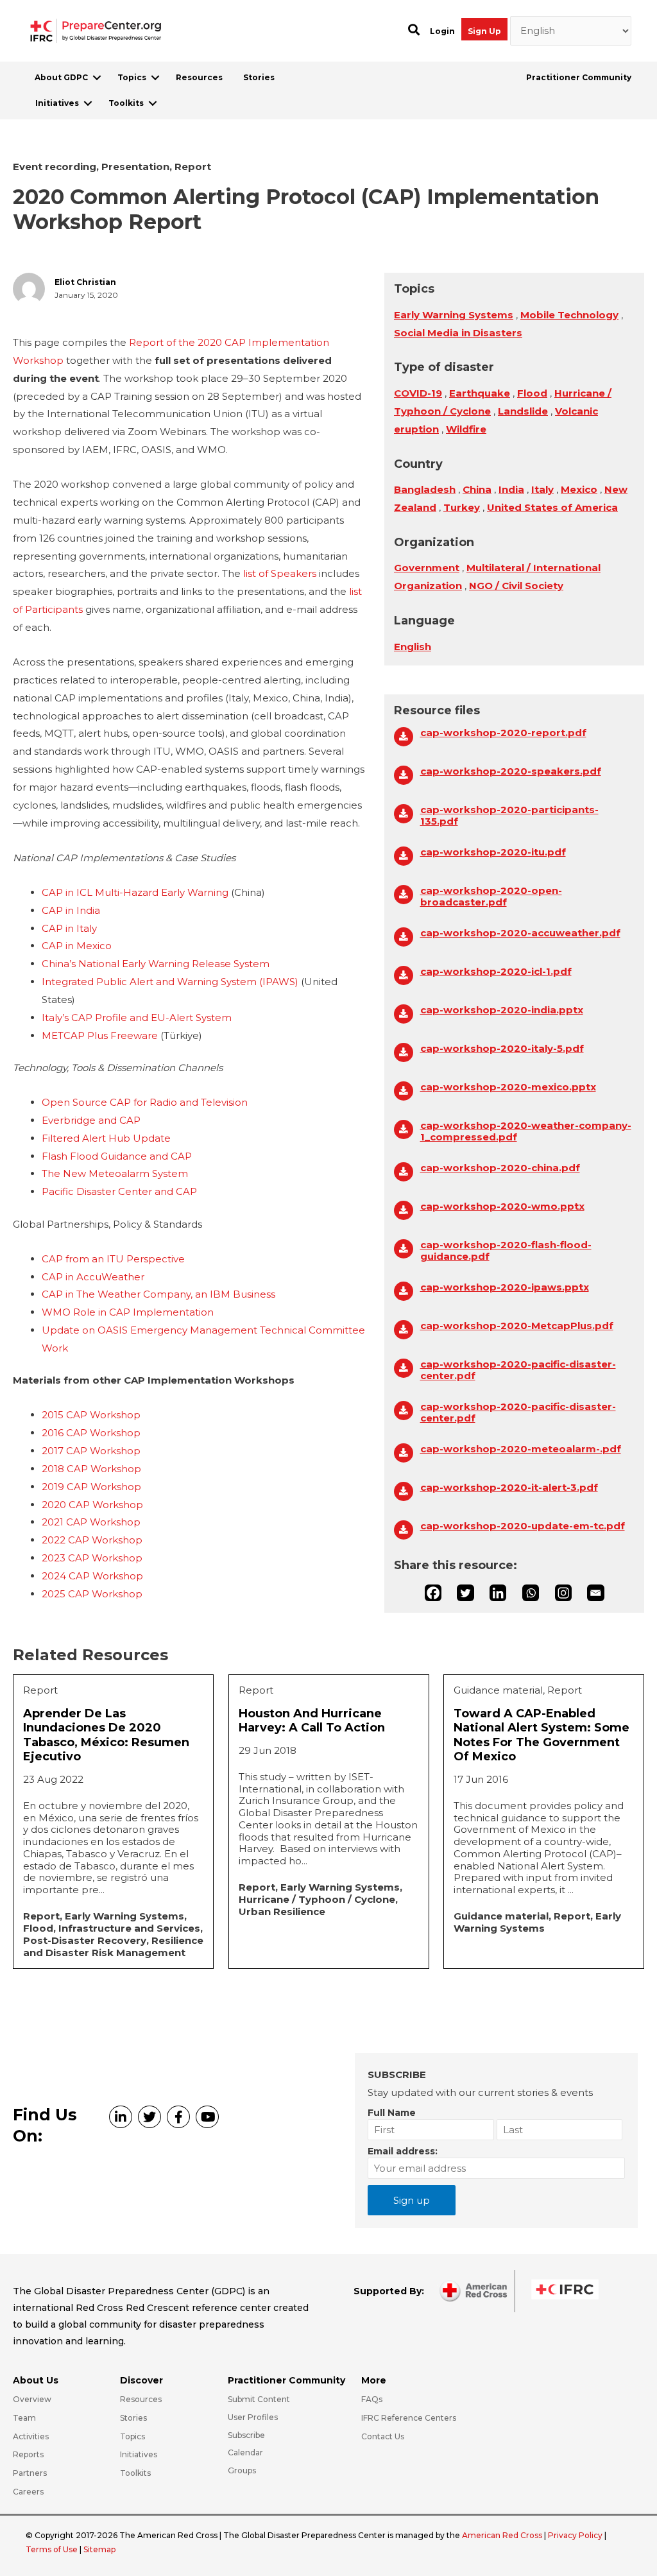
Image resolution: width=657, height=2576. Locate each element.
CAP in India (71, 910)
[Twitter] (465, 1593)
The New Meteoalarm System (115, 1173)
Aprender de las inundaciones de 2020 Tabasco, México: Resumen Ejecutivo (106, 1735)
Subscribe (246, 2435)
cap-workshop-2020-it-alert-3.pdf (509, 1488)
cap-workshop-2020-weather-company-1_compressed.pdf (526, 1131)
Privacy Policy (576, 2535)
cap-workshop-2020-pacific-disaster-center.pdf (518, 1370)
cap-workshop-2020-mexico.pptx (508, 1087)
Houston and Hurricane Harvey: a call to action (312, 1721)
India (511, 489)
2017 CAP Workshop (91, 1451)
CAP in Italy (69, 928)
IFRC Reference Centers (409, 2418)
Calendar (245, 2452)
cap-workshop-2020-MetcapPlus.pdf (517, 1326)
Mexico (579, 489)
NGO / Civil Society (516, 586)
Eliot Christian (85, 282)
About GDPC (61, 77)
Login (442, 31)
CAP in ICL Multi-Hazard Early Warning (135, 892)
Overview (32, 2399)
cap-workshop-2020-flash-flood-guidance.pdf (506, 1251)
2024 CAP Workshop (92, 1576)
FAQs (372, 2399)
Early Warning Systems (454, 315)
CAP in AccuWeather (93, 1277)
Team (24, 2418)
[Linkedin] (498, 1593)
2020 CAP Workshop (92, 1505)
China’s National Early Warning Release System (156, 964)
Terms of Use (52, 2549)
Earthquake (480, 393)
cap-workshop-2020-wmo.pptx (502, 1206)
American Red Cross (503, 2535)
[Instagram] (563, 1593)
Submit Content (259, 2399)
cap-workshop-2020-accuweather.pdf (520, 933)
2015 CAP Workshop (91, 1415)
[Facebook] (433, 1593)
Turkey (462, 507)
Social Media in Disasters (458, 333)
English (413, 647)
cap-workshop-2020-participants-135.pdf (509, 816)
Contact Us (383, 2436)
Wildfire (466, 429)
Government (427, 568)
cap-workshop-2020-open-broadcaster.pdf (491, 897)
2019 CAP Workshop (91, 1487)
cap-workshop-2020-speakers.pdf (511, 771)
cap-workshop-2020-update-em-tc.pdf (523, 1526)
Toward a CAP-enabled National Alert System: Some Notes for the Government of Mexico (542, 1735)
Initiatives (57, 103)
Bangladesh (425, 489)
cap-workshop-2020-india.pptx (502, 1010)
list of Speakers (280, 573)
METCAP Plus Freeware (100, 1035)
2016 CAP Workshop (91, 1433)
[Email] (595, 1593)
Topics (132, 77)
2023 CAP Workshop (92, 1558)
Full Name (392, 2113)
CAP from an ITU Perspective (113, 1259)
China (477, 489)
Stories (259, 77)
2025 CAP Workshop (92, 1594)
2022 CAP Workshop (92, 1540)
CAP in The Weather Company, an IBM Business (158, 1294)
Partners (30, 2473)
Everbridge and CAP (91, 1120)
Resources (199, 77)
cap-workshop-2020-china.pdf (500, 1168)
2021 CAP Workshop (91, 1522)
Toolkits (126, 103)
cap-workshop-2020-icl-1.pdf (496, 972)
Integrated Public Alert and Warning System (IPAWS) (170, 982)
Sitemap (99, 2549)
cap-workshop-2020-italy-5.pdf (502, 1049)
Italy (542, 489)
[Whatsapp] (531, 1593)
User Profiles (253, 2417)
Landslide (523, 411)
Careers (28, 2492)
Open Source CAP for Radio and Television (145, 1102)
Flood (532, 393)
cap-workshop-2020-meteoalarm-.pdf (521, 1449)
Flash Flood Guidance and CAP (117, 1156)
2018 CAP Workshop (91, 1469)
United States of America (552, 507)
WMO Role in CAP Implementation (128, 1312)
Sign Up (484, 31)
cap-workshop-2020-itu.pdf (493, 852)
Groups (242, 2470)
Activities (31, 2436)
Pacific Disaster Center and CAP (119, 1191)
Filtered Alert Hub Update (106, 1138)
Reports (28, 2454)
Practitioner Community (579, 77)
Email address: (403, 2151)
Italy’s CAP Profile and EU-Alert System (137, 1018)
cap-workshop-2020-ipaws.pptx (505, 1287)
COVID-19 (418, 393)
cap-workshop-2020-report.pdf (503, 733)
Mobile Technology (569, 315)
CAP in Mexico (77, 946)
